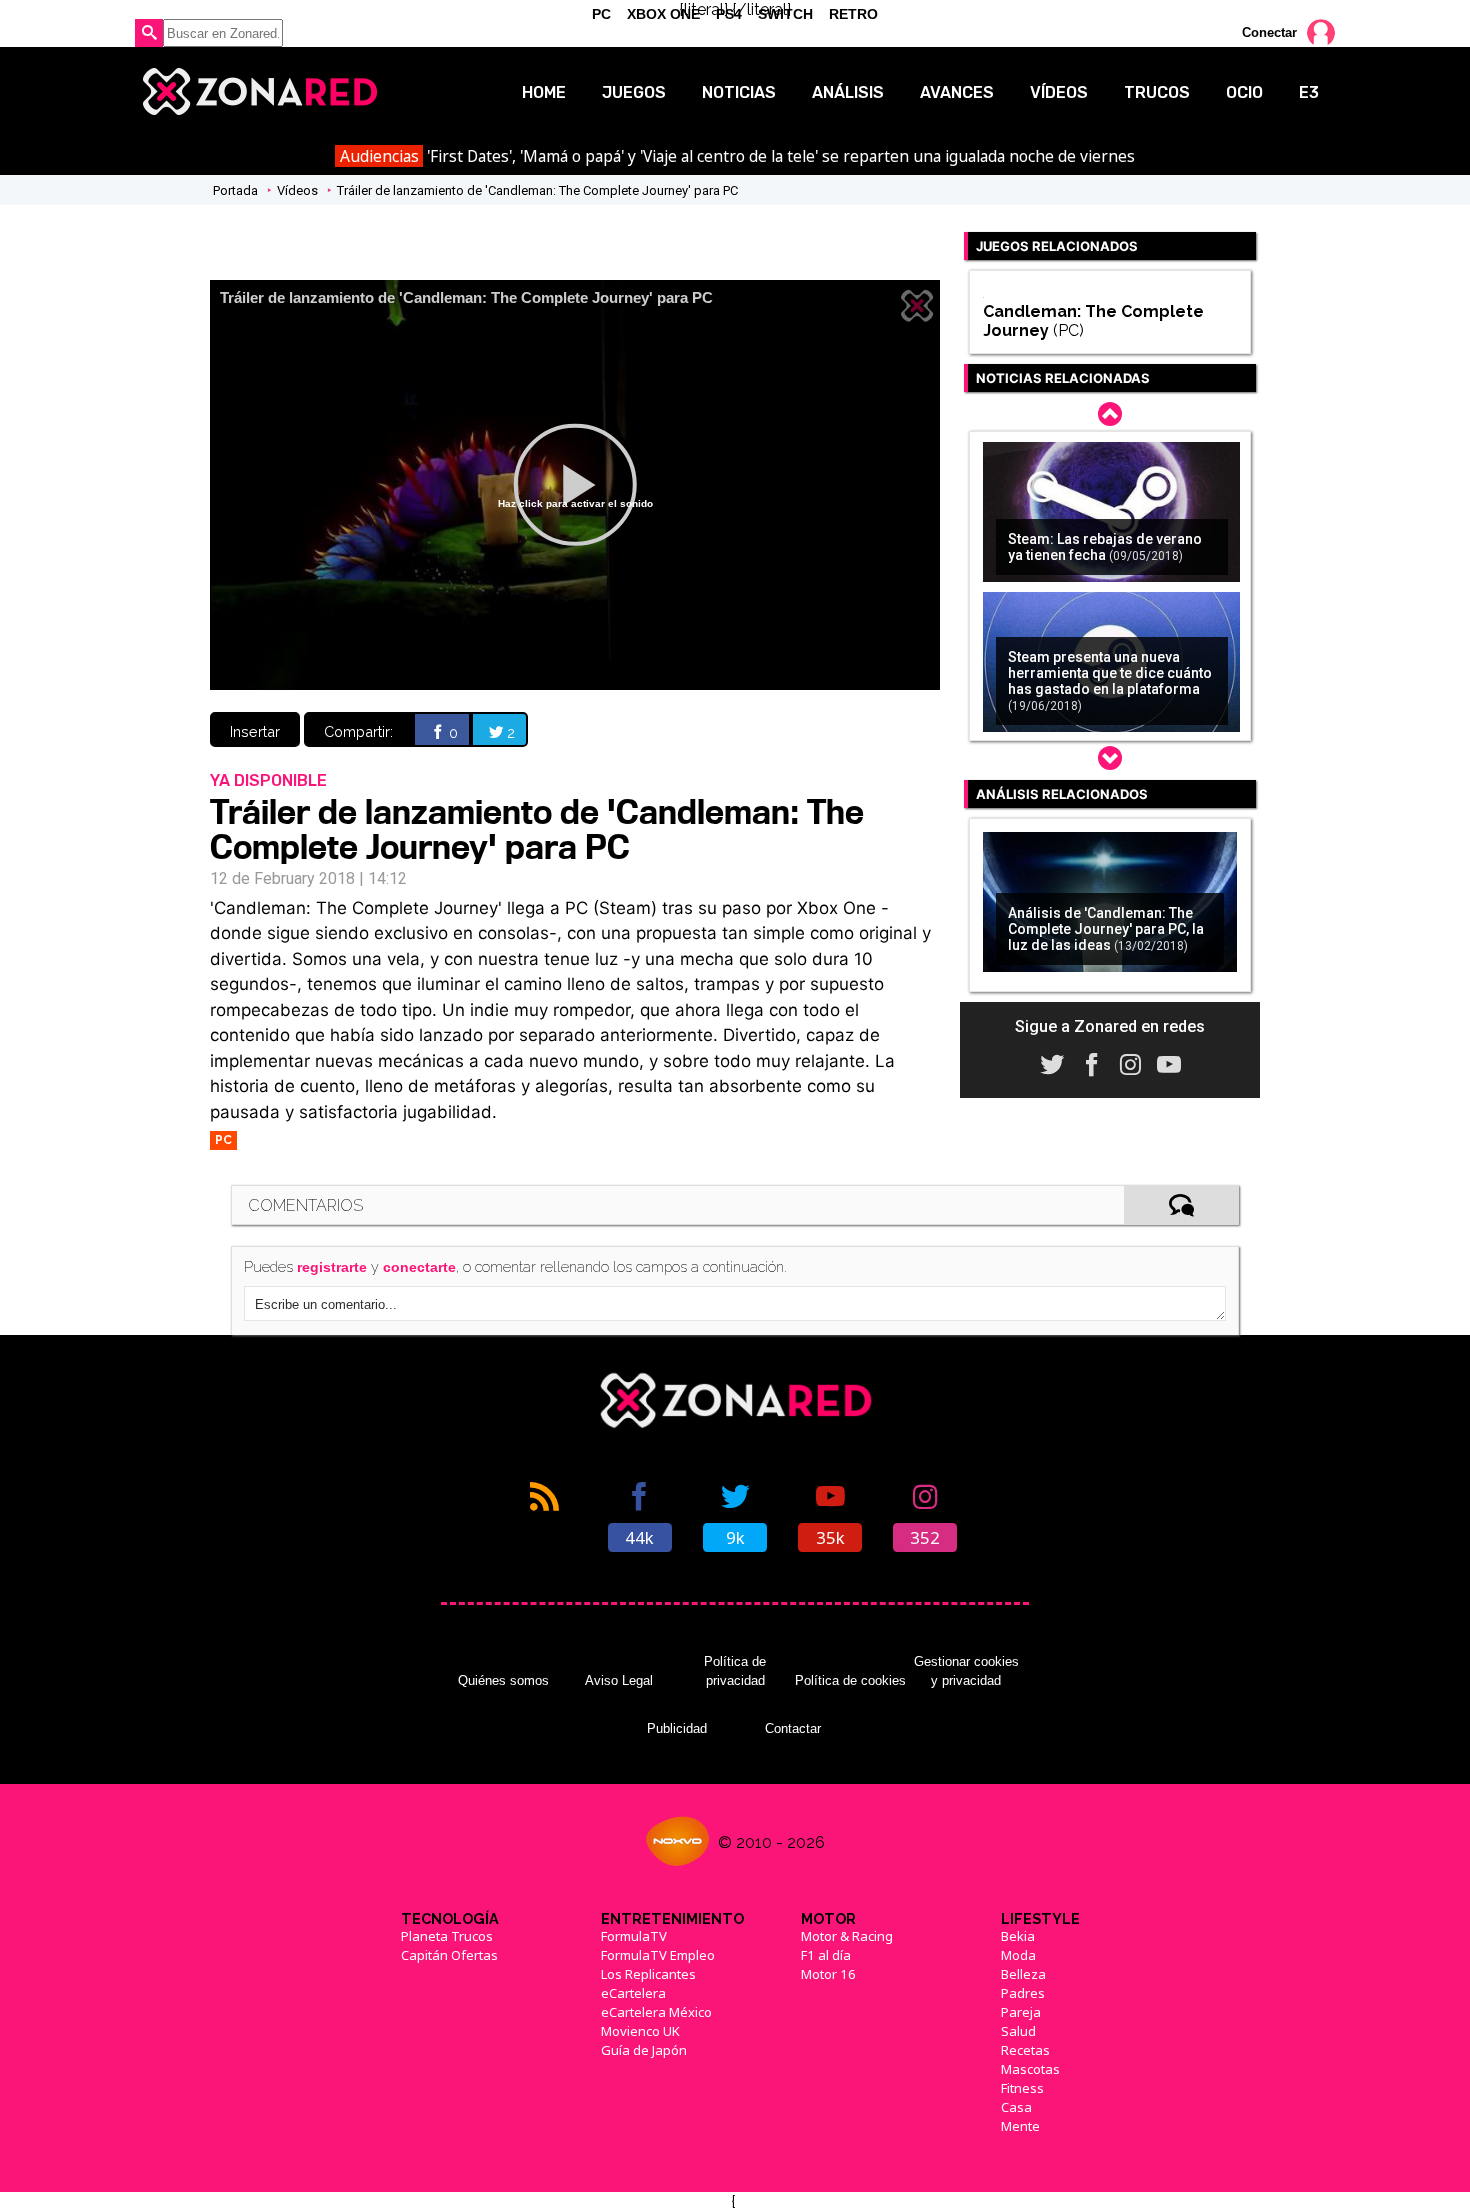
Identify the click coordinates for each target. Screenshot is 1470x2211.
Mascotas (1030, 2069)
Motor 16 (828, 1974)
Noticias (739, 92)
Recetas (1025, 2050)
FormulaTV (634, 1936)
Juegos (634, 92)
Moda (1018, 1955)
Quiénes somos (503, 1680)
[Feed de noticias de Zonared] (544, 1515)
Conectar (1269, 32)
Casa (1016, 2107)
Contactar (793, 1728)
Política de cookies (850, 1680)
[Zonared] (258, 92)
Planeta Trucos (447, 1936)
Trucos (1157, 92)
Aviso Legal (619, 1680)
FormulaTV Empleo (658, 1955)
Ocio (1244, 92)
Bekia (1018, 1936)
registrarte (332, 1267)
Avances (957, 92)
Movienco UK (640, 2031)
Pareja (1021, 2012)
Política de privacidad (735, 1670)
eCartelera (633, 1993)
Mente (1020, 2126)
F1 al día (826, 1955)
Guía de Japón (644, 2050)
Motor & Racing (847, 1936)
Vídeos (1059, 92)
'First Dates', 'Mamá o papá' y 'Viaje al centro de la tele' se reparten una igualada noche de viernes (737, 156)
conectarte (419, 1267)
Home (544, 92)
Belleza (1023, 1974)
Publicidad (677, 1728)
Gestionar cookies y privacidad (966, 1670)
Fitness (1022, 2088)
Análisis (848, 92)
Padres (1023, 1993)
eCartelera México (656, 2012)
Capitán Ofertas (449, 1955)
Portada (235, 190)
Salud (1018, 2031)
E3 (1309, 92)
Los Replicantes (648, 1974)
